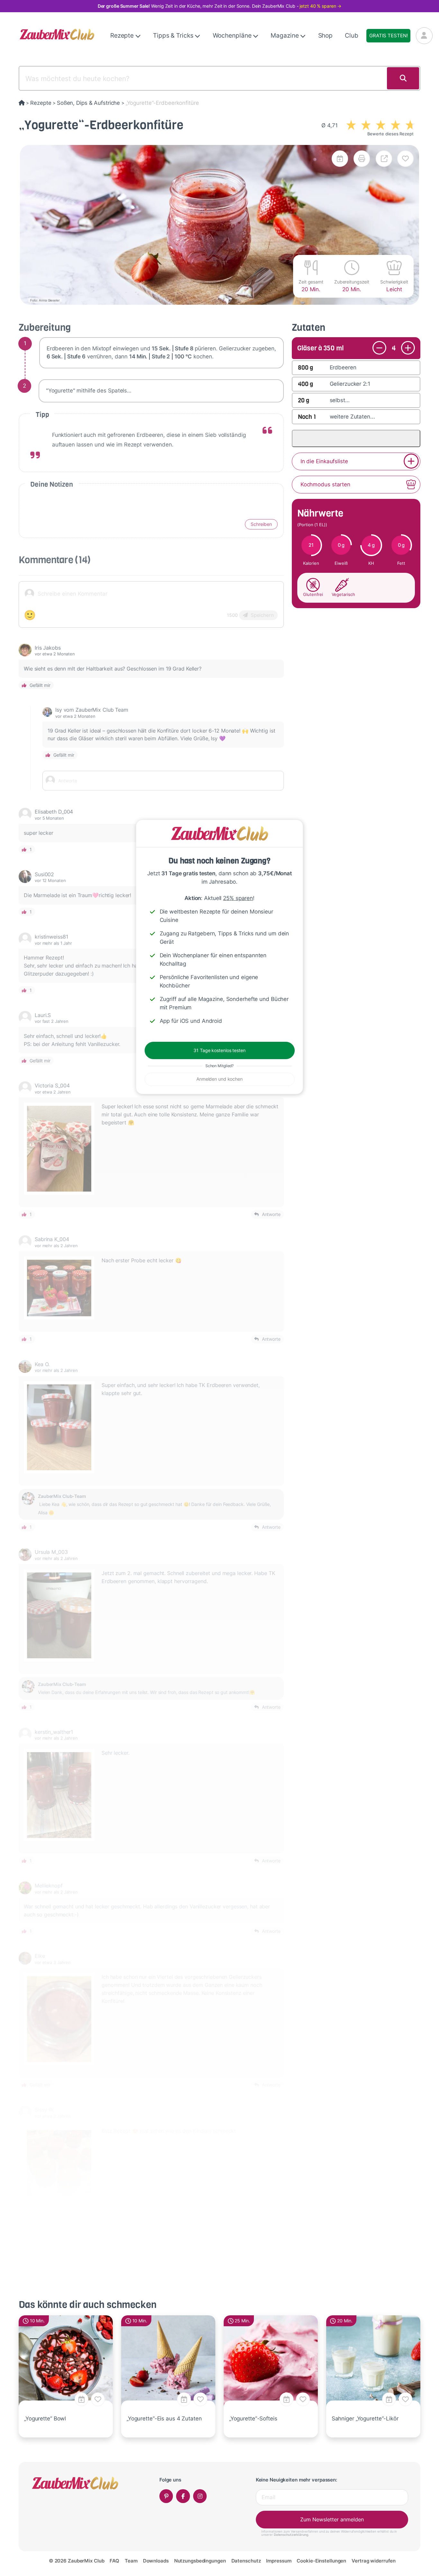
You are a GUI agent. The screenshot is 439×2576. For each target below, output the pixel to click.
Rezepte (123, 36)
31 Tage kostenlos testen (219, 1050)
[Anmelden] (424, 36)
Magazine (285, 36)
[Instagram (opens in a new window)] (200, 2496)
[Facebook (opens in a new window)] (183, 2496)
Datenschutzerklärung (291, 2535)
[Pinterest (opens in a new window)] (166, 2496)
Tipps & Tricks (174, 36)
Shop (326, 36)
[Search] (403, 78)
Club (352, 36)
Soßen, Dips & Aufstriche (88, 103)
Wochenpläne (233, 36)
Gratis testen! (388, 36)
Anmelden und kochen (219, 1079)
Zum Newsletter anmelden (332, 2519)
